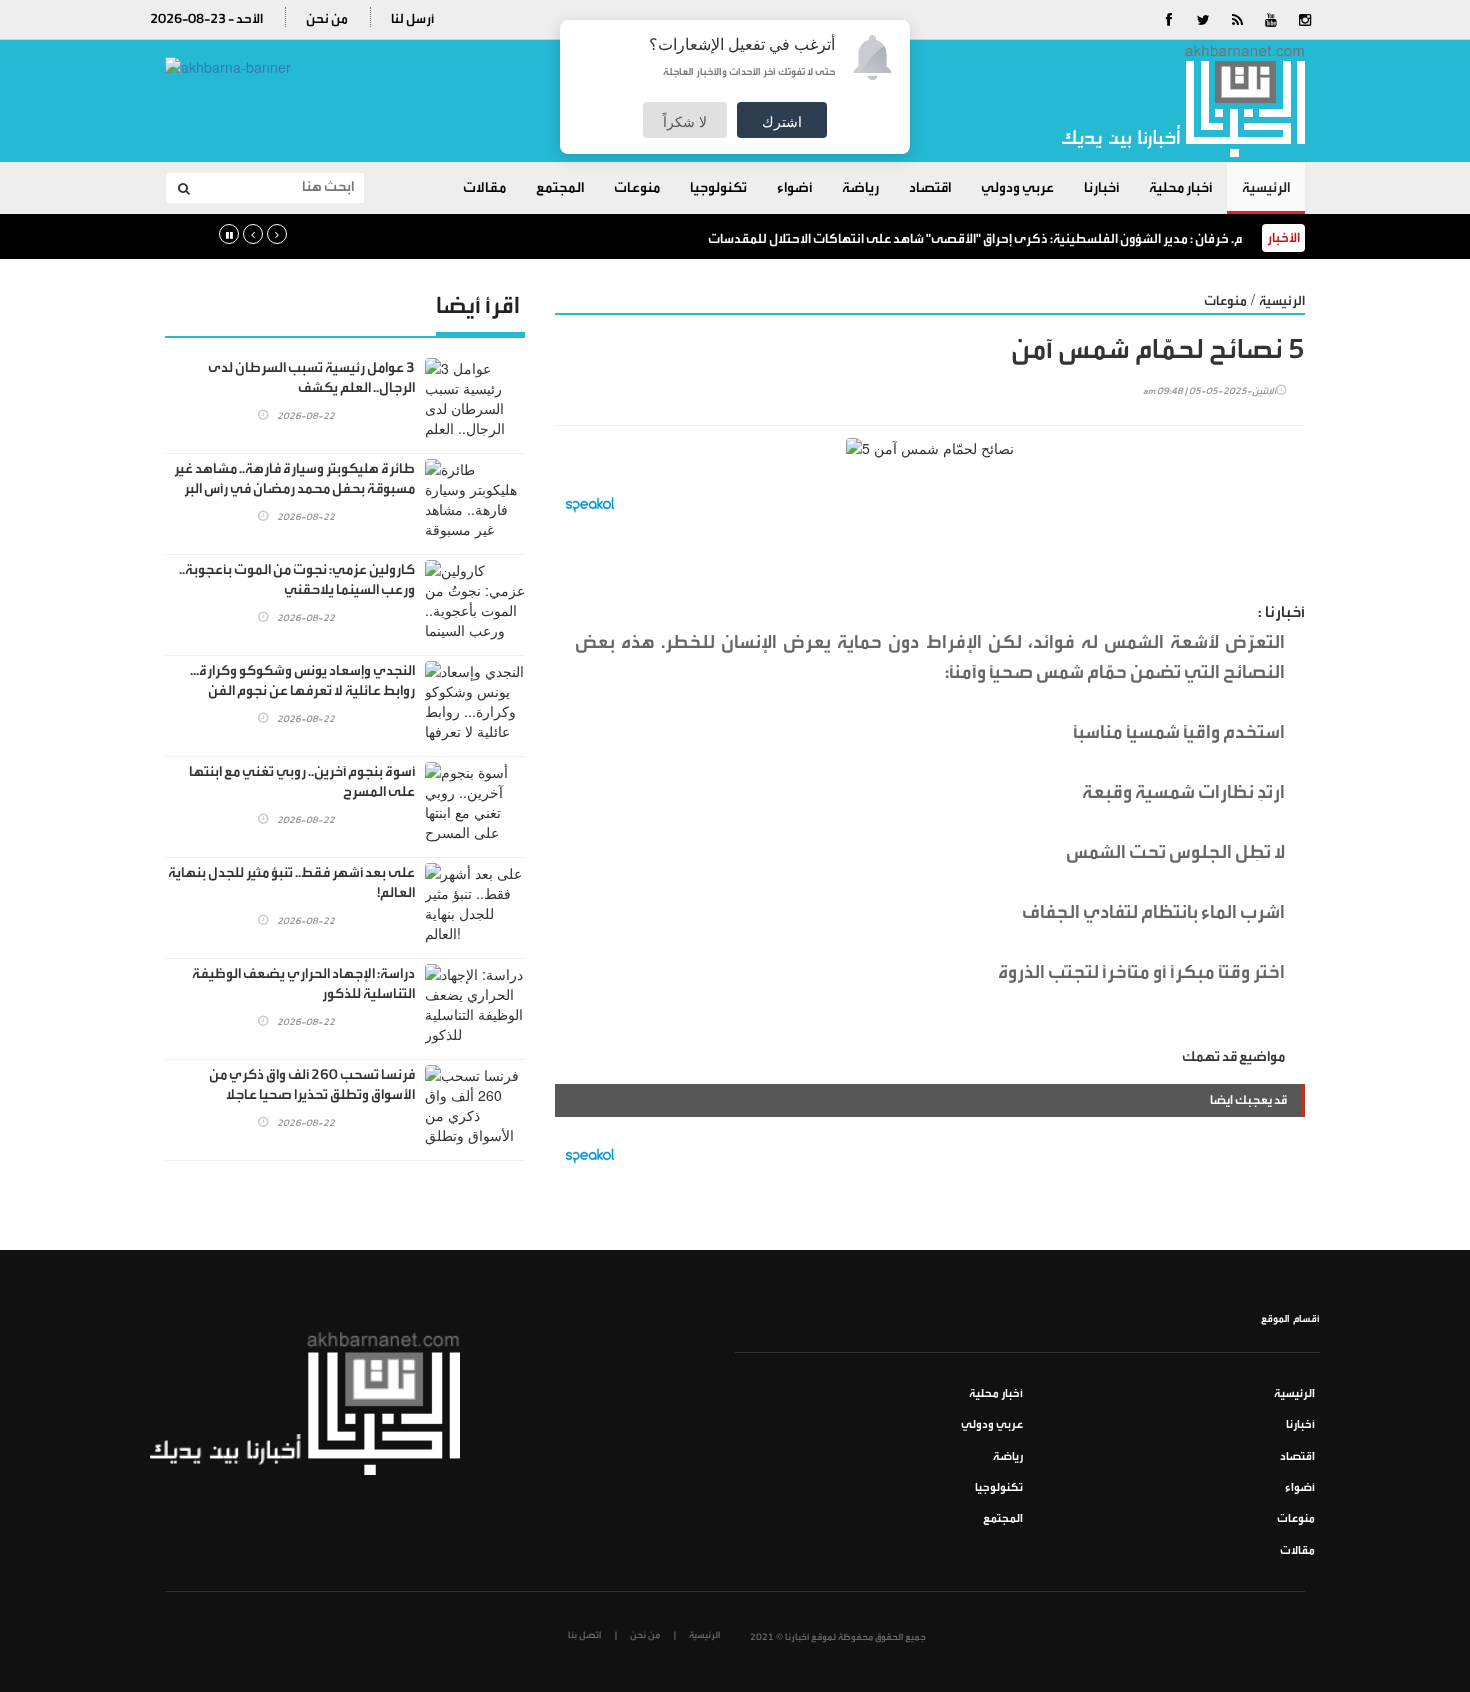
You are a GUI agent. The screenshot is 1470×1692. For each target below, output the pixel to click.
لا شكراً (685, 121)
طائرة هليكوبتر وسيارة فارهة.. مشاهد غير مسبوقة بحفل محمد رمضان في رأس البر (294, 479)
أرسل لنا (412, 18)
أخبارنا (1101, 188)
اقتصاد (930, 188)
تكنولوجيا (718, 188)
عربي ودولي (1017, 188)
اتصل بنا (584, 1635)
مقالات (484, 188)
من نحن (327, 18)
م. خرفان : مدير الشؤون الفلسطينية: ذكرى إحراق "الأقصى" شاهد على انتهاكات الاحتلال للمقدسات (975, 238)
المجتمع (560, 188)
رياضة (860, 188)
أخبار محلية (1180, 188)
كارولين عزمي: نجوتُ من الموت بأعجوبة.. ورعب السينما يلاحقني (297, 580)
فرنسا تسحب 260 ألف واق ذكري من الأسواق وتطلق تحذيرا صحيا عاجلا (312, 1085)
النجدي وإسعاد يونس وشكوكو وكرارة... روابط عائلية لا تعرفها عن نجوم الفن (302, 681)
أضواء (794, 188)
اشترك (782, 121)
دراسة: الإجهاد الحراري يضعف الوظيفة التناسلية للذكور (303, 984)
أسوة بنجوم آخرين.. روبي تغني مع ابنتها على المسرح (302, 782)
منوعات (637, 188)
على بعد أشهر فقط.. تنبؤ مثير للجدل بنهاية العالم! (291, 883)
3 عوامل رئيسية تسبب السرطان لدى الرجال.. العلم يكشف (311, 378)
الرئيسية (1266, 188)
